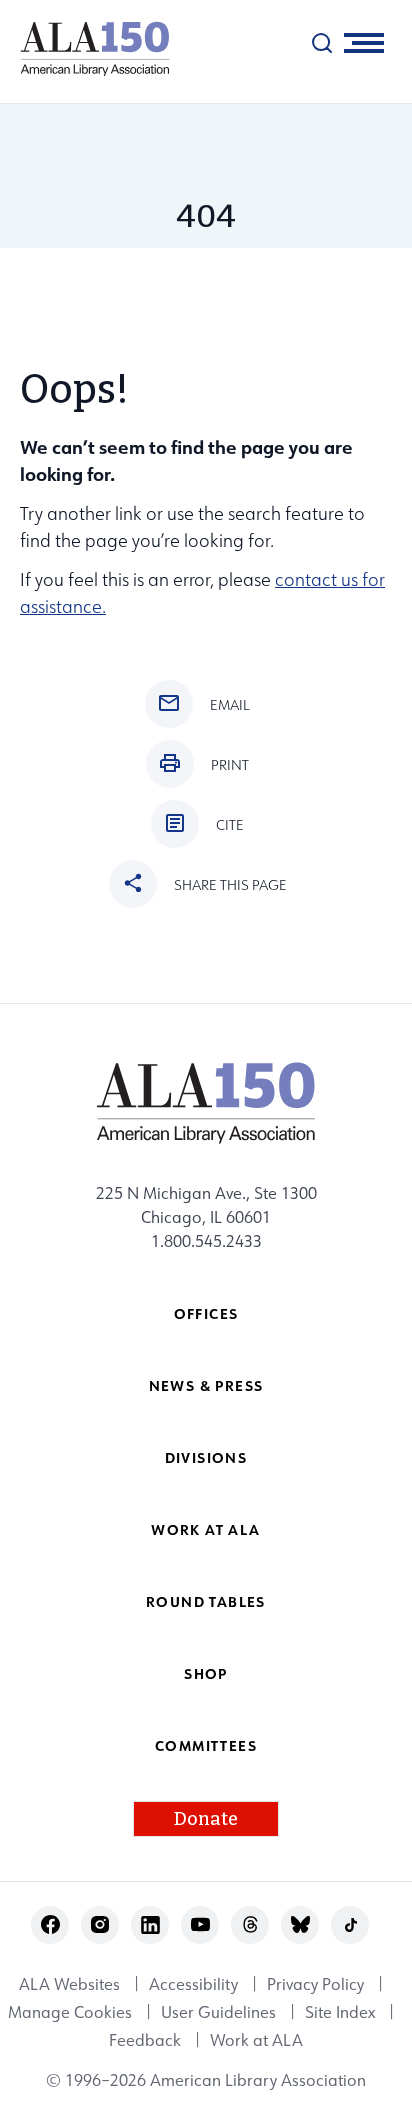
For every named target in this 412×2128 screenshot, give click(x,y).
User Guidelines (218, 2012)
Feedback (145, 2040)
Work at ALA (205, 1529)
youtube (200, 1924)
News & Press (206, 1385)
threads (250, 1924)
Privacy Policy (315, 1984)
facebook (50, 1924)
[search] (322, 43)
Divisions (206, 1457)
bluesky (300, 1924)
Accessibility (193, 1984)
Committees (206, 1745)
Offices (206, 1313)
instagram (100, 1924)
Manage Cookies (70, 2012)
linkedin (150, 1924)
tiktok (350, 1924)
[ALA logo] (85, 48)
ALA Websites (69, 1984)
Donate (206, 1819)
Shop (206, 1673)
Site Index (340, 2012)
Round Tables (206, 1601)
